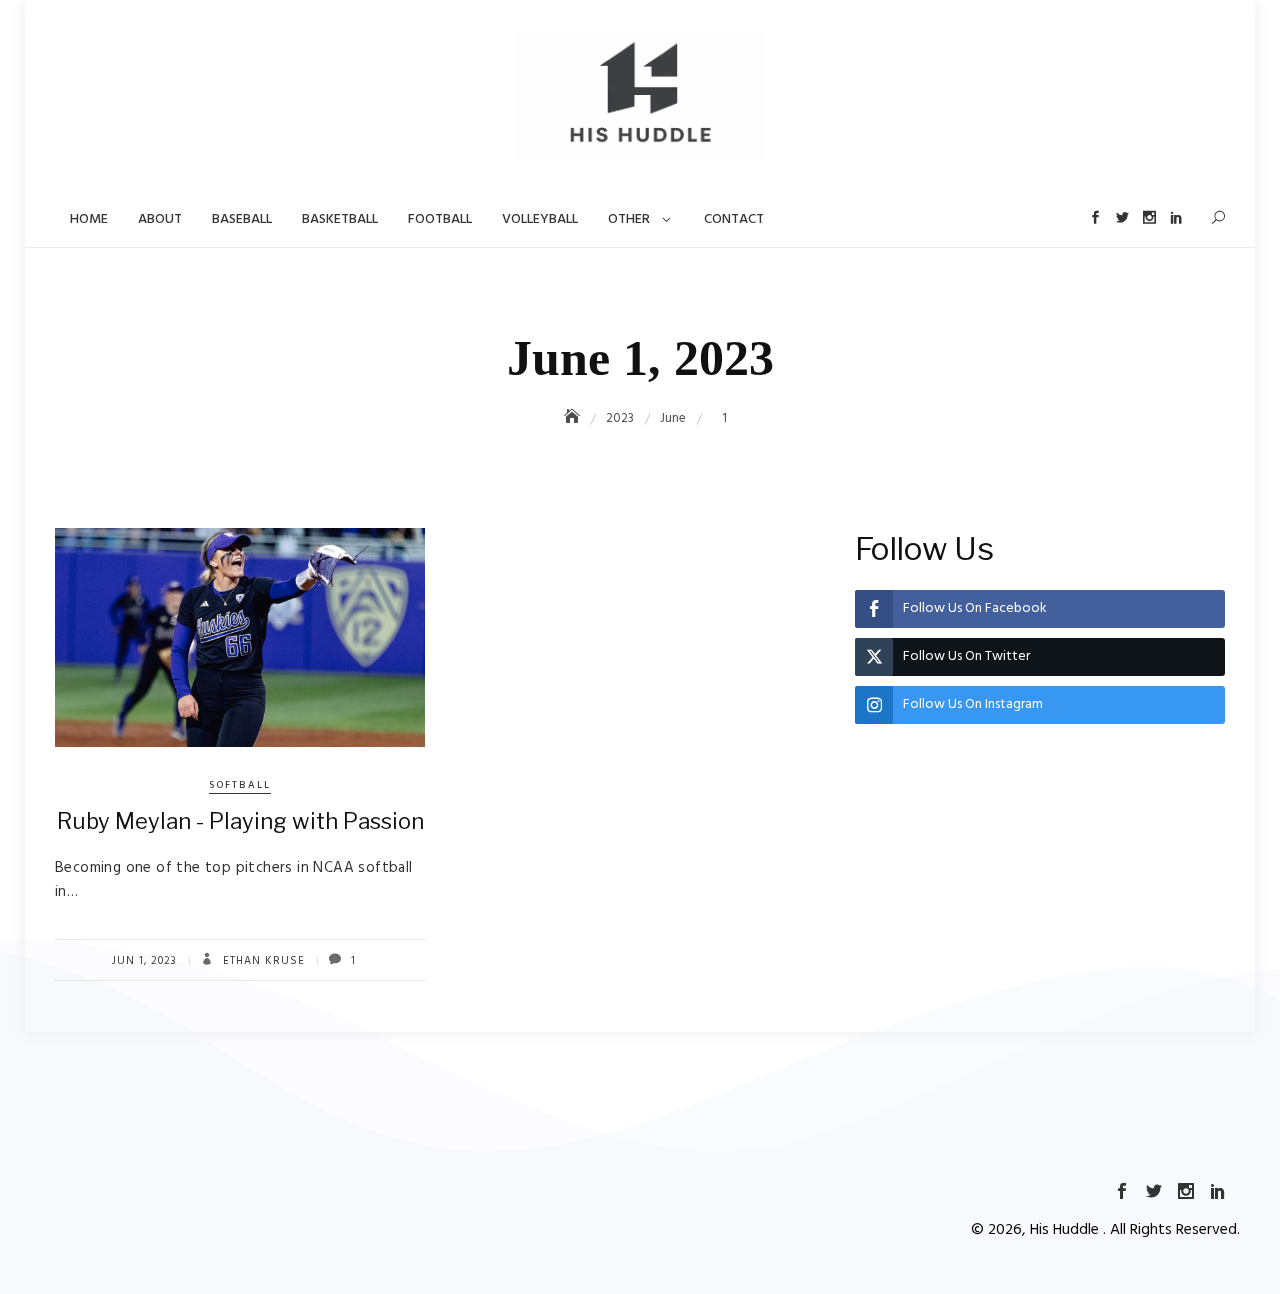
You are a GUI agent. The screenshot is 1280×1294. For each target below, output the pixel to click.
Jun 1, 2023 (144, 961)
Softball (240, 785)
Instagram (1149, 218)
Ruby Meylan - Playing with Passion (240, 821)
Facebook (1095, 218)
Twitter (1122, 218)
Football (440, 219)
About (160, 219)
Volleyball (540, 219)
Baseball (242, 219)
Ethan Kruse (262, 961)
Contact (734, 219)
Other (629, 219)
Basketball (340, 219)
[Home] (574, 418)
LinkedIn (1176, 218)
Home (89, 219)
